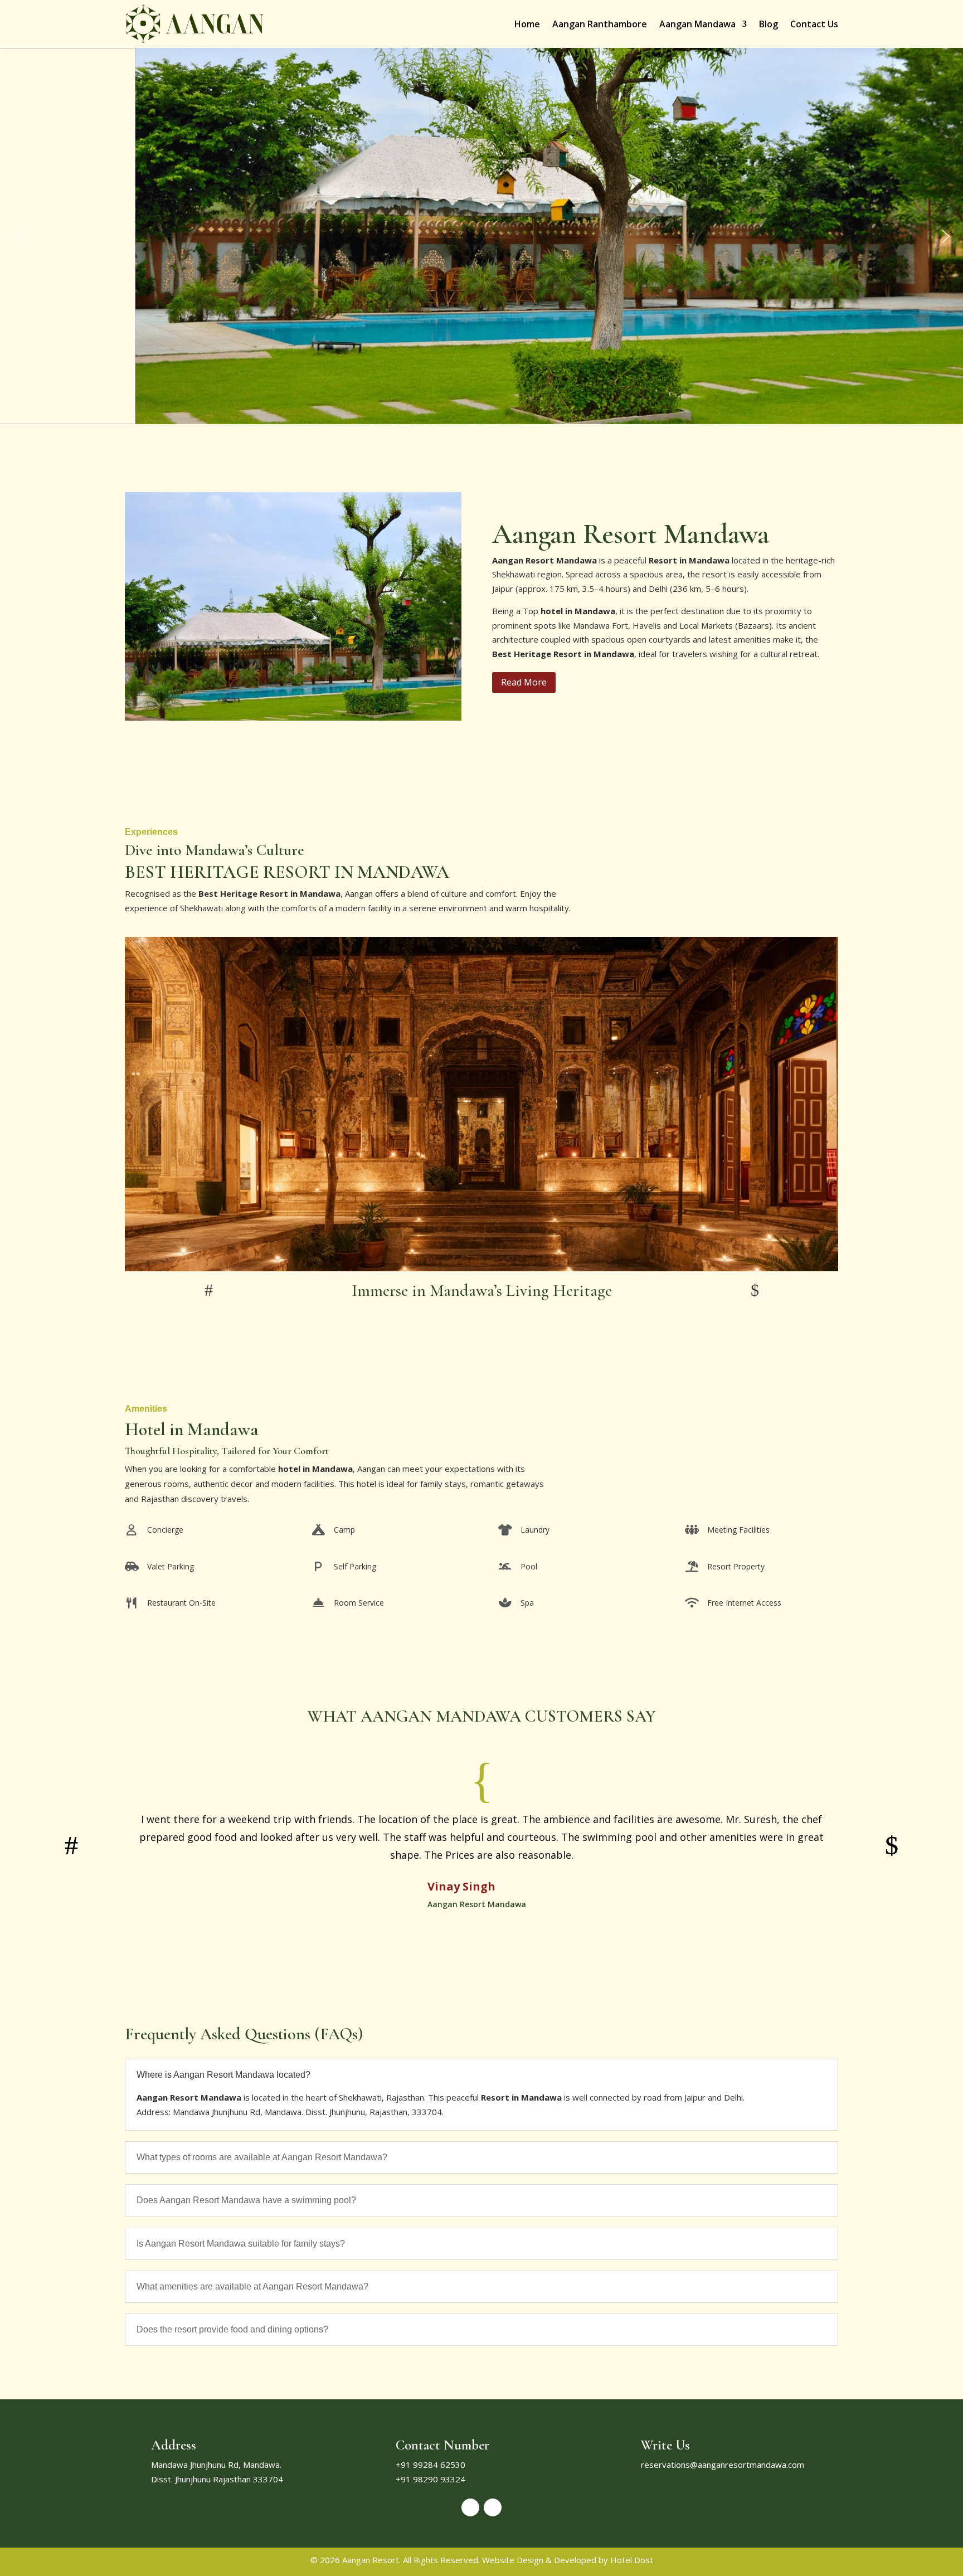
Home (527, 24)
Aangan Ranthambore (600, 24)
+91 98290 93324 (431, 2479)
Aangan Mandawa (697, 24)
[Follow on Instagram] (493, 2507)
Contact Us (814, 24)
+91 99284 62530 (431, 2465)
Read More (524, 682)
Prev (208, 1290)
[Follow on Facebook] (470, 2507)
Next (755, 1290)
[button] (17, 236)
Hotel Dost (631, 2560)
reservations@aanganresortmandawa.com (723, 2465)
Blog (769, 24)
